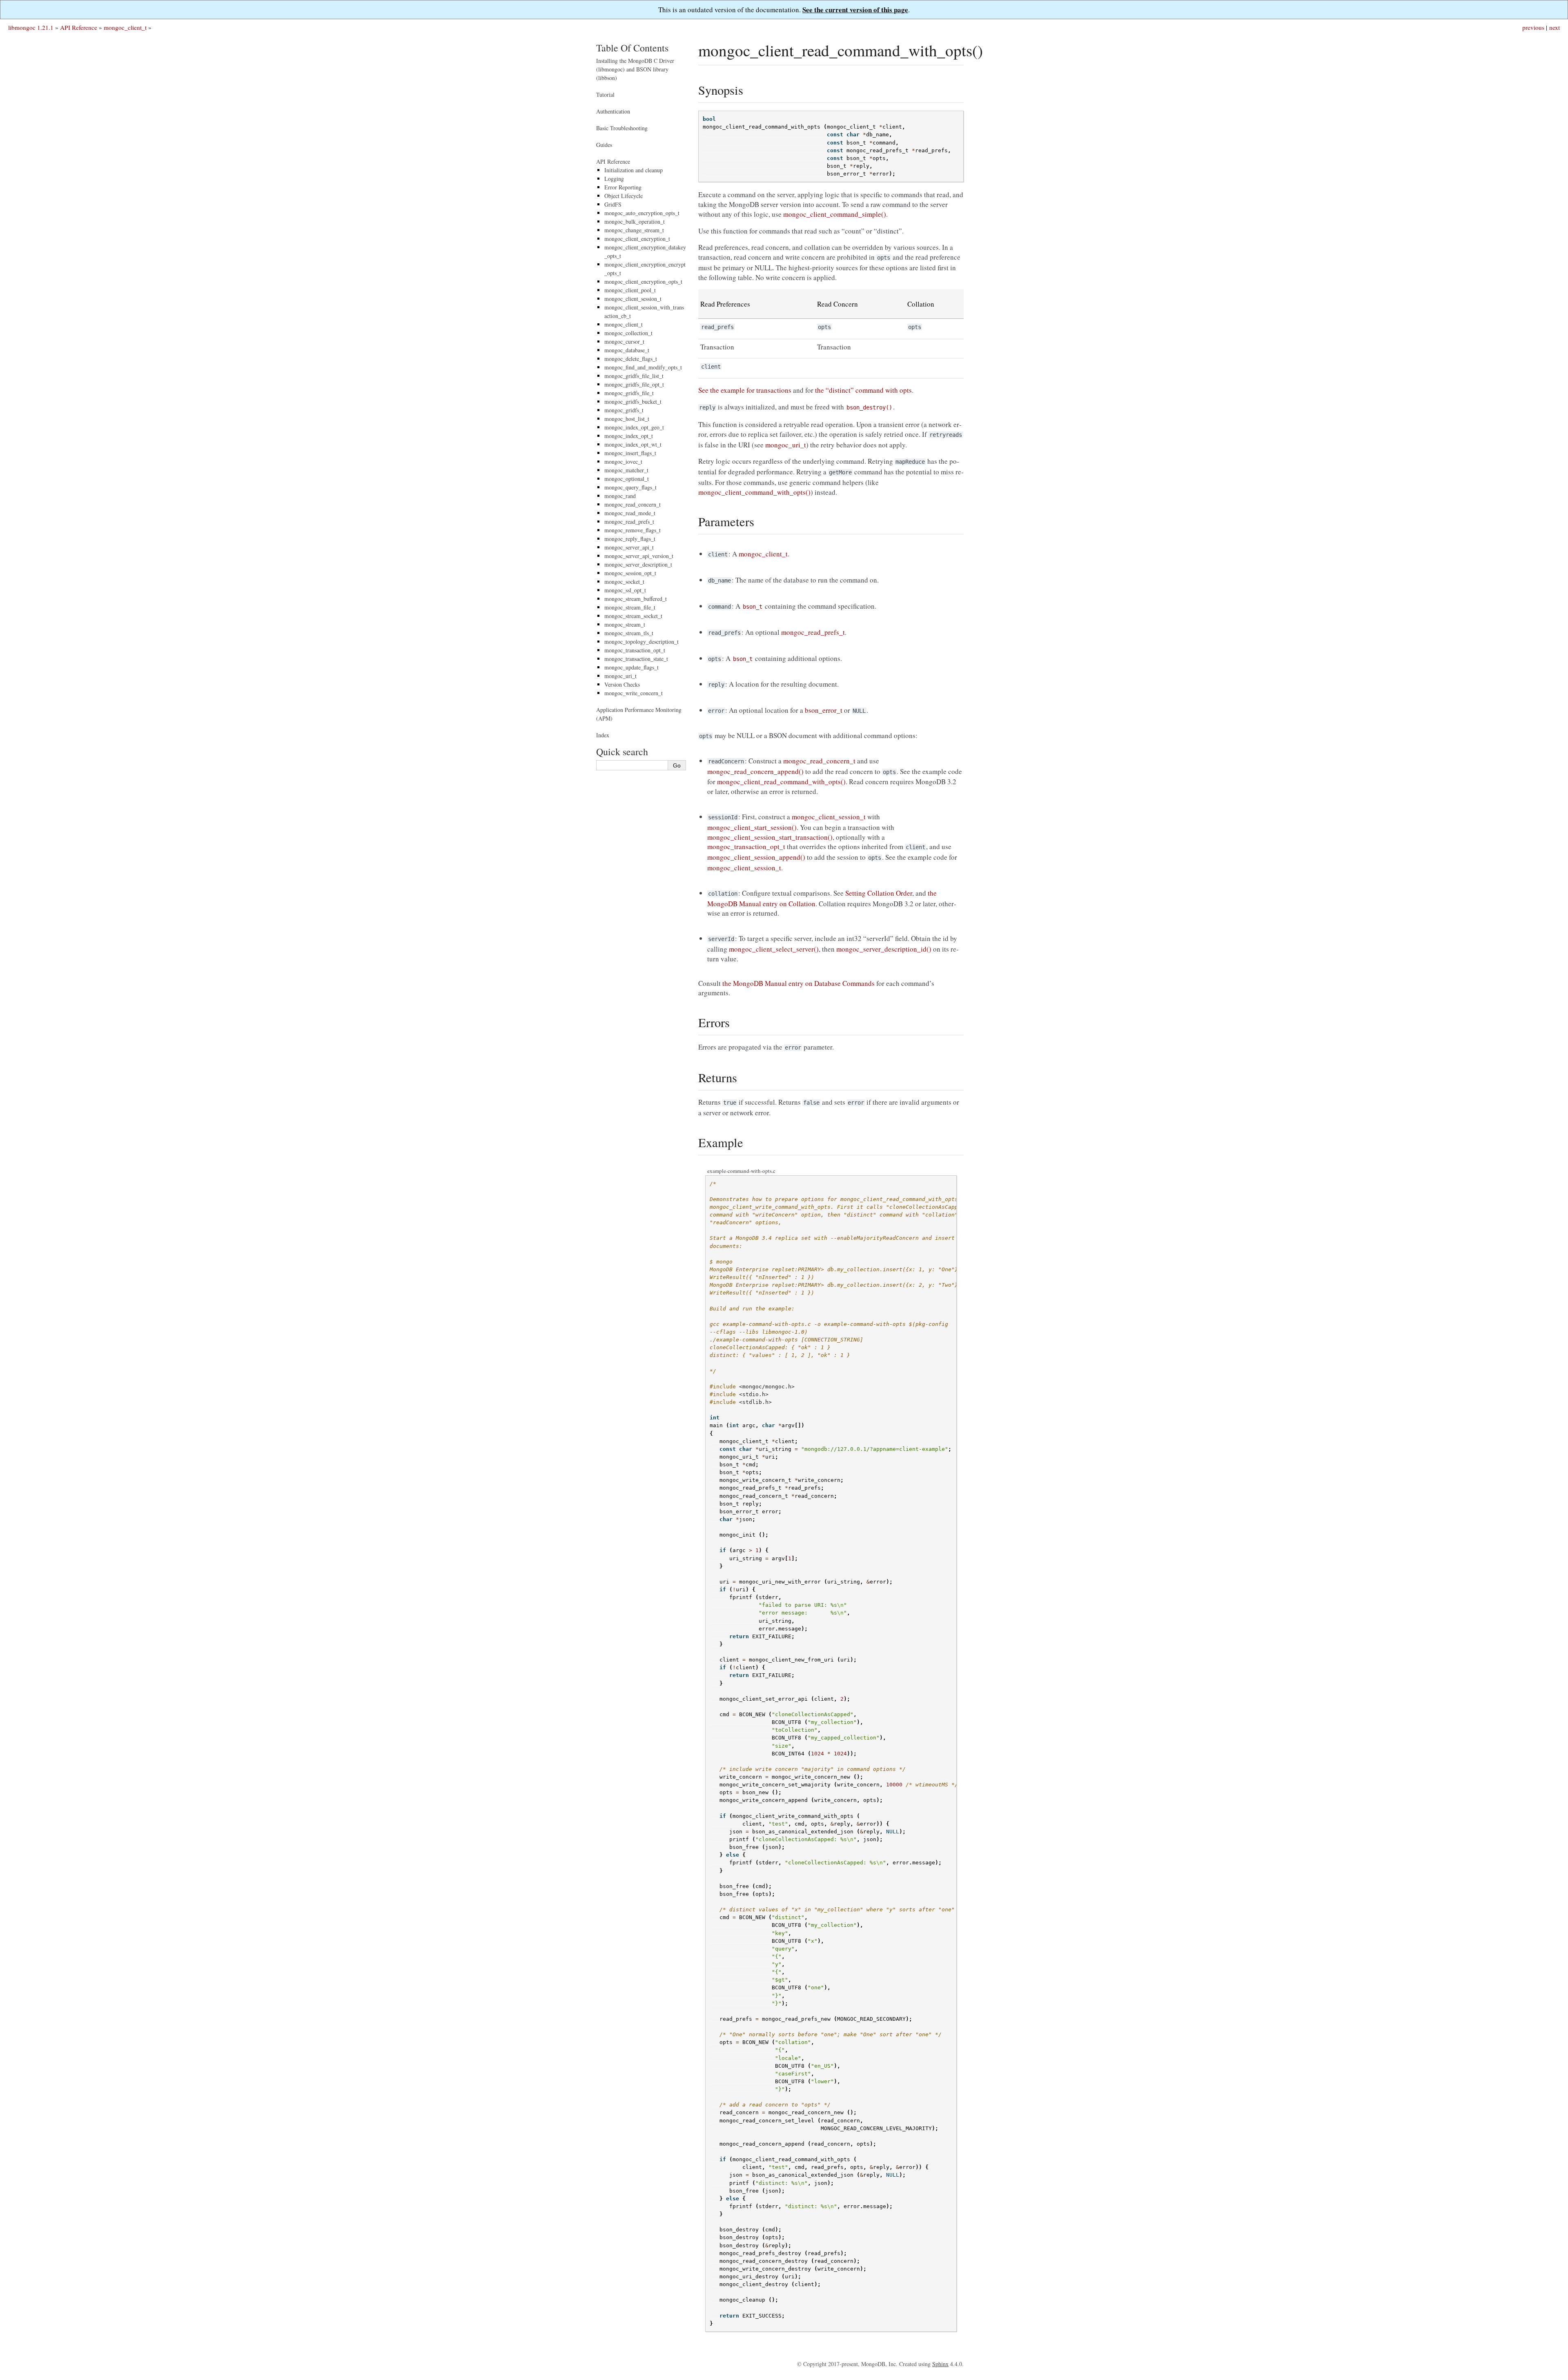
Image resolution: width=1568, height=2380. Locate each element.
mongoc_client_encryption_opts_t (643, 281)
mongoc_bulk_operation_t (635, 221)
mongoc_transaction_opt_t (635, 650)
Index (603, 735)
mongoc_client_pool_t (630, 290)
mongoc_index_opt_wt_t (633, 444)
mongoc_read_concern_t (633, 504)
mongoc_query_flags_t (630, 487)
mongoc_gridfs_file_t (629, 393)
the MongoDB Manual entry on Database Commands (798, 983)
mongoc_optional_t (627, 479)
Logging (614, 179)
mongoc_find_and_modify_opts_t (643, 367)
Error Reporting (623, 187)
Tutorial (605, 95)
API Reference (79, 27)
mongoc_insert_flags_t (630, 453)
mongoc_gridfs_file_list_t (634, 376)
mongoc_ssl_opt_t (625, 590)
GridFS (613, 204)
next (1555, 27)
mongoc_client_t (125, 27)
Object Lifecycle (624, 196)
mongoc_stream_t (625, 624)
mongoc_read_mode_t (630, 513)
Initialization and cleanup (634, 170)
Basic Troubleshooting (622, 128)
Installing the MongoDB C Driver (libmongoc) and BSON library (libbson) (635, 69)
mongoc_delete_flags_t (631, 359)
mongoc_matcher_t (626, 470)
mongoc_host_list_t (627, 419)
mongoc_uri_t (620, 676)
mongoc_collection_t (628, 333)
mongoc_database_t (627, 350)
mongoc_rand (620, 496)
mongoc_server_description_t (638, 564)
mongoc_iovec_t (623, 462)
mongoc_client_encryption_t (637, 239)
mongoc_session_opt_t (630, 573)
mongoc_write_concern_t (634, 693)
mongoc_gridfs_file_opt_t (634, 384)
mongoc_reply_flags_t (630, 539)
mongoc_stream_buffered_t (636, 599)
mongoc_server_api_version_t (639, 556)
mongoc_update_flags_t (631, 667)
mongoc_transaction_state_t (636, 659)
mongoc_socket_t (624, 582)
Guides (604, 145)
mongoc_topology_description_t (641, 642)
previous (1533, 27)
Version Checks (622, 684)
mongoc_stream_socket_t (633, 616)
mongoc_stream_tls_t (629, 633)
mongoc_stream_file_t (630, 607)
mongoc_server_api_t (629, 547)
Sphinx (940, 2364)
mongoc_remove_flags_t (633, 530)
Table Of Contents (632, 48)
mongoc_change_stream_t (634, 230)
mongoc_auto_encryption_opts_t (642, 213)
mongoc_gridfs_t (624, 410)
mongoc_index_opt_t (629, 436)
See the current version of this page (855, 10)
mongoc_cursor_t (624, 341)
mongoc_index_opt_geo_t (634, 427)
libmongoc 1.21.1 (31, 27)
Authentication (613, 111)
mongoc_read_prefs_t (629, 522)
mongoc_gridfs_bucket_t (633, 401)
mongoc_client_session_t (633, 299)
